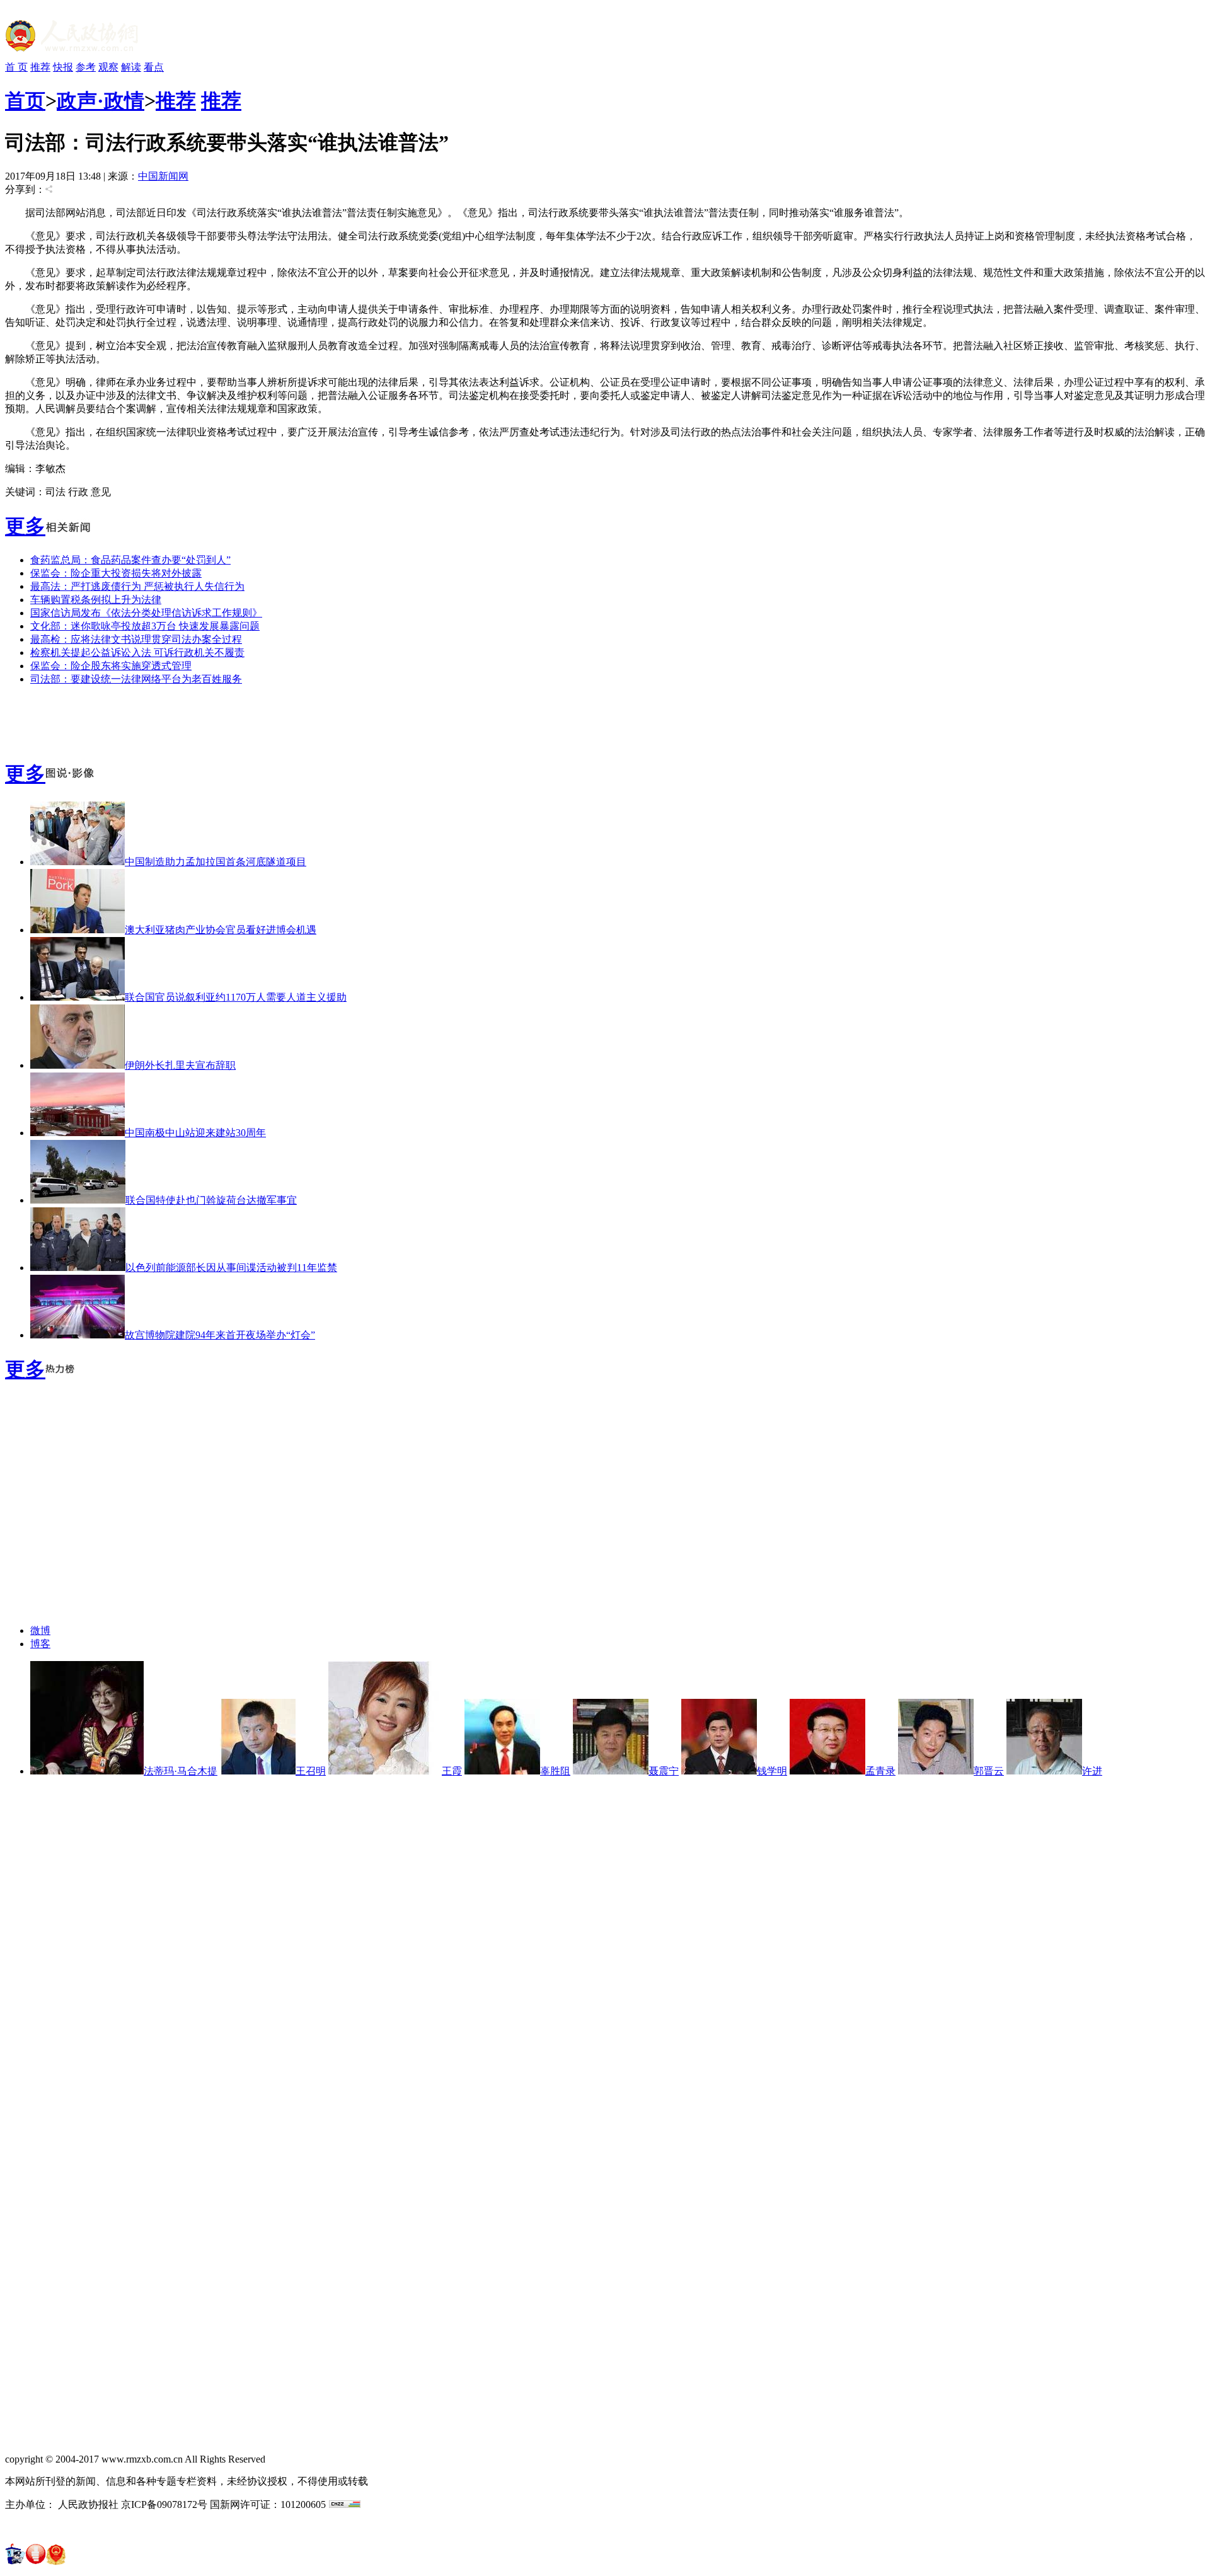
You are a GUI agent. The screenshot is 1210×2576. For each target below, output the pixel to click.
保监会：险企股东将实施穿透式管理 (111, 666)
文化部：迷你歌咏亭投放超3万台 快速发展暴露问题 (145, 626)
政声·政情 (101, 101)
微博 (40, 1630)
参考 (86, 67)
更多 (25, 526)
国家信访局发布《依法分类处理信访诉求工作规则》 (146, 613)
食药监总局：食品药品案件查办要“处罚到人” (130, 560)
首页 (25, 101)
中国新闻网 (163, 176)
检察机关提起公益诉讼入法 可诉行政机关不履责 (137, 653)
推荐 (40, 67)
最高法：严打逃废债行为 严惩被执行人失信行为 (137, 586)
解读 (131, 67)
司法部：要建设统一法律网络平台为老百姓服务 (136, 679)
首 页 (16, 67)
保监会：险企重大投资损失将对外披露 (116, 573)
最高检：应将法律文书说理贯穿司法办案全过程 (136, 639)
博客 (40, 1644)
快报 (63, 67)
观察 (108, 67)
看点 (154, 67)
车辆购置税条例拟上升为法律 (96, 600)
